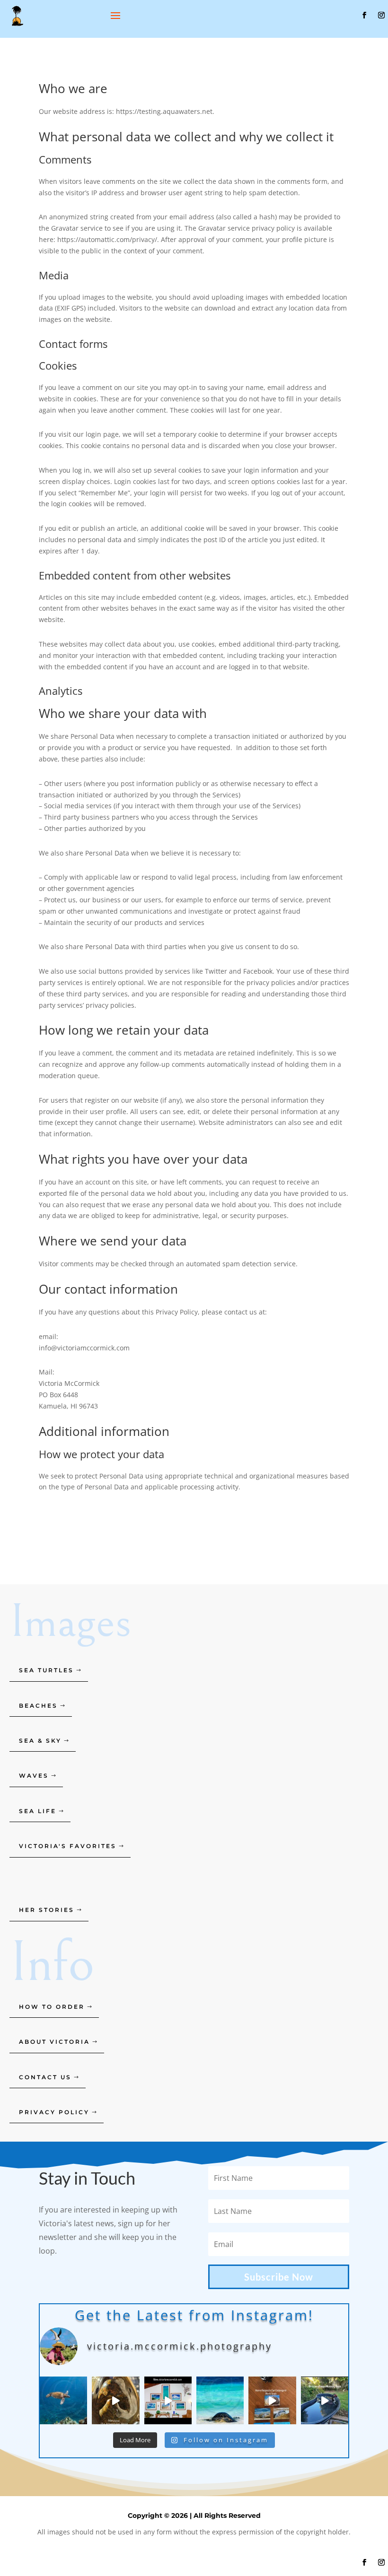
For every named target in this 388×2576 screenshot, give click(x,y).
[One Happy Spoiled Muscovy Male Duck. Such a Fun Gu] (325, 2400)
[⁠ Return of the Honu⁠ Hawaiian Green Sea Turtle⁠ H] (220, 2400)
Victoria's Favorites (68, 1846)
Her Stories (47, 1910)
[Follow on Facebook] (364, 15)
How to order (52, 2007)
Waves (34, 1776)
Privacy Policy (54, 2112)
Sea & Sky (40, 1741)
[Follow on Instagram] (381, 15)
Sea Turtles (46, 1670)
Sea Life (38, 1811)
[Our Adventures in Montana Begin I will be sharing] (115, 2400)
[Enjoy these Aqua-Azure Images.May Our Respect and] (168, 2400)
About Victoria (54, 2042)
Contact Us (45, 2077)
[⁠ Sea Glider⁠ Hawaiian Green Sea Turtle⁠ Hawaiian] (63, 2400)
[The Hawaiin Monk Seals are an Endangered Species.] (272, 2400)
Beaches (38, 1706)
